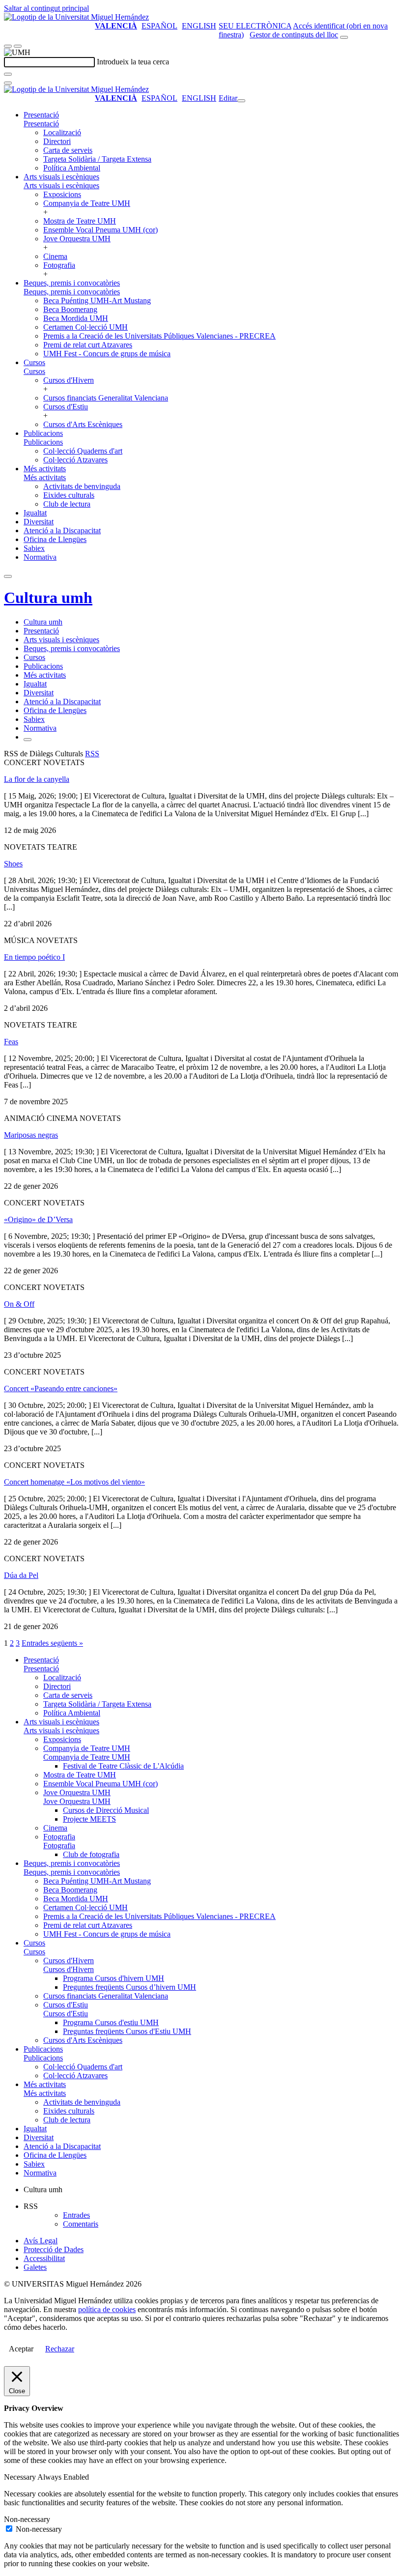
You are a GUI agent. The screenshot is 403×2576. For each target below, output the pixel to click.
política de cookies (107, 2309)
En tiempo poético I (34, 957)
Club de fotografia (91, 1854)
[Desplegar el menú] (18, 46)
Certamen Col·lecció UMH (86, 327)
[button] (41, 124)
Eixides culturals (69, 495)
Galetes (35, 2267)
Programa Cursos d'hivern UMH (114, 1978)
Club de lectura (67, 504)
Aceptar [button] (21, 2349)
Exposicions (62, 194)
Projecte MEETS (89, 1819)
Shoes (13, 864)
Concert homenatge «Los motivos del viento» (74, 1482)
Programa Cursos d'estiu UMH (111, 2022)
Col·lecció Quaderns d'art (83, 451)
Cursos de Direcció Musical (106, 1810)
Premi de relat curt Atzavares (88, 345)
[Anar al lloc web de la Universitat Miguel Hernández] (76, 17)
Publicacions (43, 433)
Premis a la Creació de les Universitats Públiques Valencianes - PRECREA (159, 336)
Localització (62, 132)
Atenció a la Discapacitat (62, 530)
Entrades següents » (52, 1643)
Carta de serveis (68, 150)
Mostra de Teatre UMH (80, 221)
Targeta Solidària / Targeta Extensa (97, 159)
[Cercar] (8, 74)
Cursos (34, 362)
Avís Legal (41, 2241)
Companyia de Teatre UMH (87, 203)
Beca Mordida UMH (76, 318)
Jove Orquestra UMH (77, 239)
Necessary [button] (21, 2477)
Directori (57, 141)
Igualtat (35, 513)
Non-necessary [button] (27, 2519)
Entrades (76, 2215)
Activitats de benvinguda (82, 486)
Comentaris (81, 2224)
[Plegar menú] (241, 101)
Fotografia (59, 265)
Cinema (55, 256)
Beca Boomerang (70, 309)
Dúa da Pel (21, 1575)
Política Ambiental (72, 168)
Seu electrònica (255, 26)
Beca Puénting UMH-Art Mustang (97, 301)
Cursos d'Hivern (69, 380)
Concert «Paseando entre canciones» (61, 1388)
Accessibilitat (44, 2258)
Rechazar (60, 2349)
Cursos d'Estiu (66, 407)
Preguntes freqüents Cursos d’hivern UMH (130, 1987)
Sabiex (34, 548)
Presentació (41, 115)
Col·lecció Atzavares (75, 460)
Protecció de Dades (54, 2249)
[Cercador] (344, 37)
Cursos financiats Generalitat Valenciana (106, 398)
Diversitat (39, 522)
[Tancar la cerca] (8, 83)
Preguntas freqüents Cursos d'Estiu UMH (127, 2031)
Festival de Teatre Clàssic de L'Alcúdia (123, 1766)
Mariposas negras (31, 1135)
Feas (11, 1042)
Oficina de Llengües (55, 539)
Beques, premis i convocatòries (72, 283)
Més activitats (45, 469)
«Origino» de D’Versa (38, 1219)
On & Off (19, 1304)
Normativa (40, 557)
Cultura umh (48, 598)
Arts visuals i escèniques (61, 177)
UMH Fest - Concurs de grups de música (107, 354)
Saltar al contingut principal (46, 8)
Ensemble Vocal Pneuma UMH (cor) (101, 230)
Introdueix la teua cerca (133, 62)
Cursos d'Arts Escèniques (83, 424)
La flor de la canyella (37, 779)
